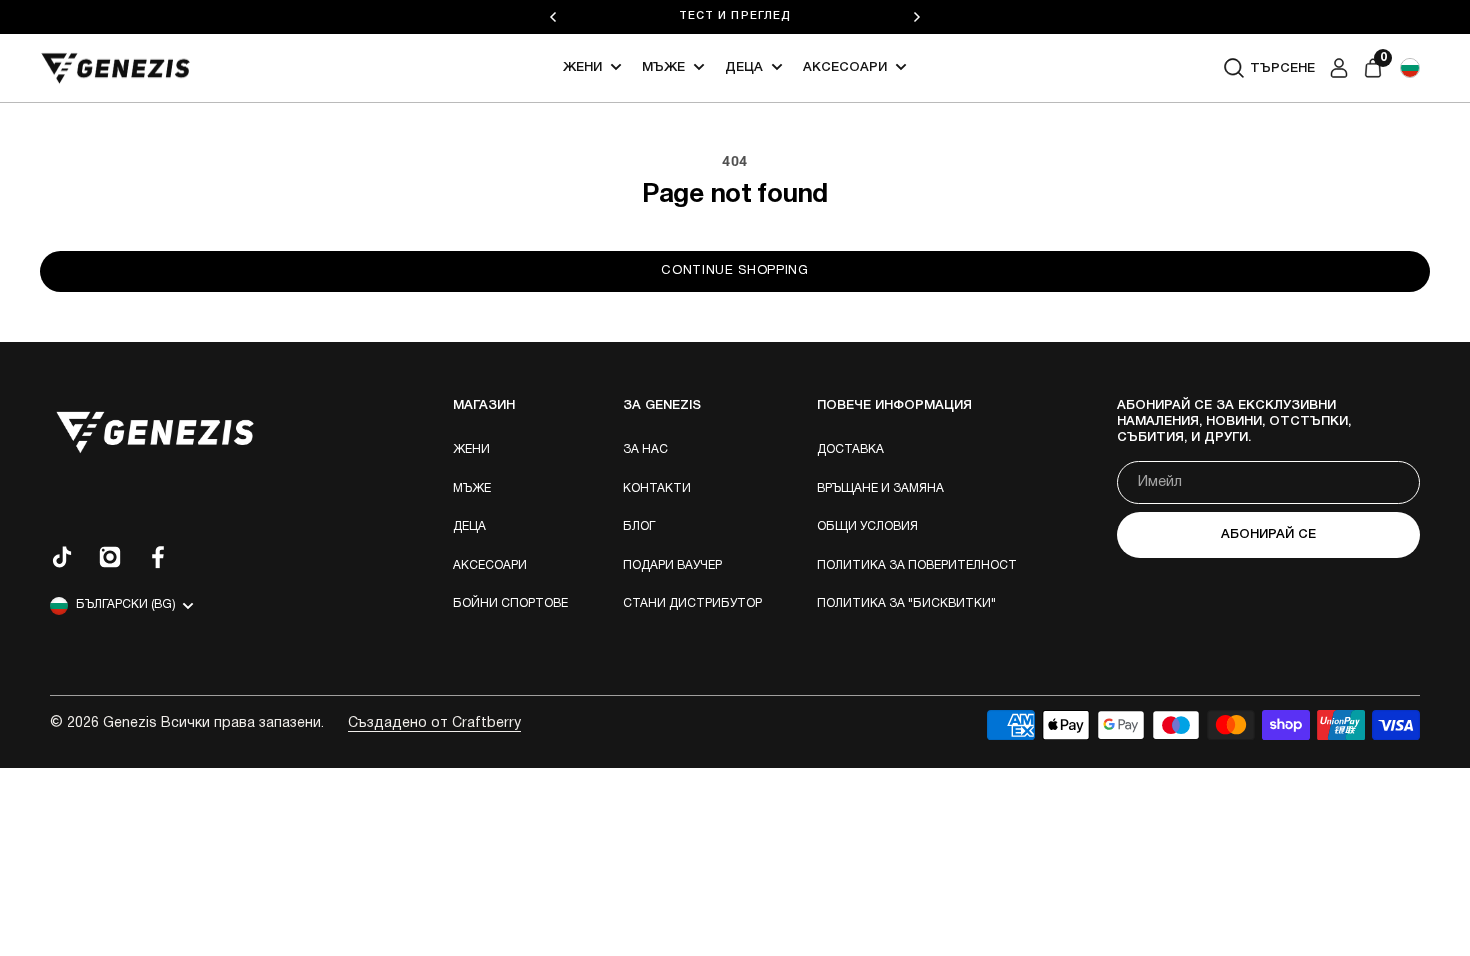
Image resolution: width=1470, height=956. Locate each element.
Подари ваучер (672, 565)
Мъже (663, 67)
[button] (1410, 68)
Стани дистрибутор (692, 603)
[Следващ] (917, 17)
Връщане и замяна (880, 488)
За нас (645, 449)
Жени (582, 67)
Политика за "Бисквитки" (906, 603)
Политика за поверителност (917, 565)
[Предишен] (553, 17)
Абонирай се (1268, 534)
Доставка (850, 449)
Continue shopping (734, 271)
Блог (639, 526)
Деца (744, 67)
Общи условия (867, 526)
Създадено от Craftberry (434, 723)
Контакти (657, 488)
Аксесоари (845, 67)
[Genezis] (116, 68)
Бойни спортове (510, 603)
